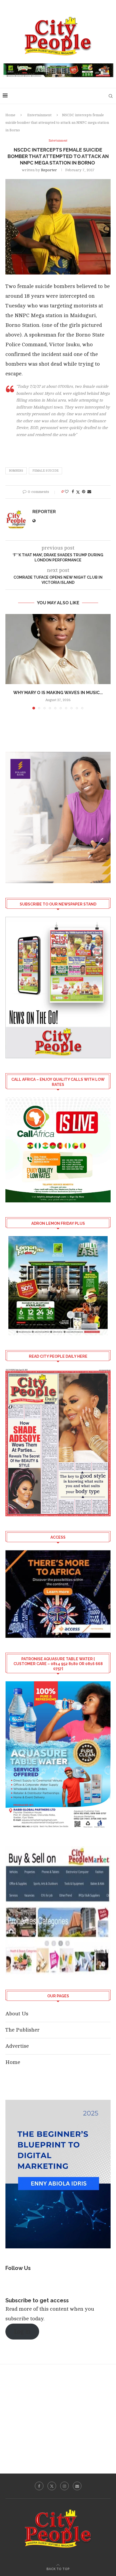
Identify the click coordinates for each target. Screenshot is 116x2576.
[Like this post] (67, 492)
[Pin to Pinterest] (84, 492)
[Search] (111, 96)
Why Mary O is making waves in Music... (58, 693)
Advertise (17, 2046)
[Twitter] (52, 2486)
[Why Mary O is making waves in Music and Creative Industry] (58, 649)
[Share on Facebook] (73, 492)
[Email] (77, 2486)
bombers (16, 471)
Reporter (49, 170)
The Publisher (23, 2030)
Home (10, 115)
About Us (17, 2014)
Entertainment (39, 115)
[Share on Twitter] (78, 492)
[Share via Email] (89, 492)
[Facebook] (39, 2486)
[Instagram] (64, 2486)
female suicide (45, 471)
